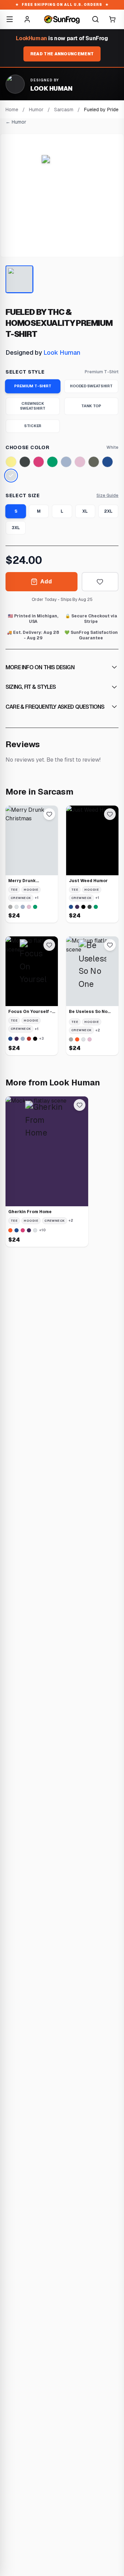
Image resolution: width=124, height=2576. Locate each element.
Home (12, 110)
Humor (36, 110)
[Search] (95, 19)
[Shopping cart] (112, 19)
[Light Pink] (80, 462)
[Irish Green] (52, 462)
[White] (11, 476)
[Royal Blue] (107, 462)
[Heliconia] (39, 462)
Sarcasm (64, 110)
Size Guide (107, 495)
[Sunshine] (11, 462)
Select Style (25, 372)
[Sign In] (27, 19)
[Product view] (19, 279)
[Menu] (10, 19)
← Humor (16, 122)
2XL (108, 511)
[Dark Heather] (25, 462)
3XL (16, 528)
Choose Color (27, 447)
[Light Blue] (66, 462)
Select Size (23, 495)
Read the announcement (62, 54)
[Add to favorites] (100, 582)
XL (85, 511)
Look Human (62, 352)
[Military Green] (94, 462)
